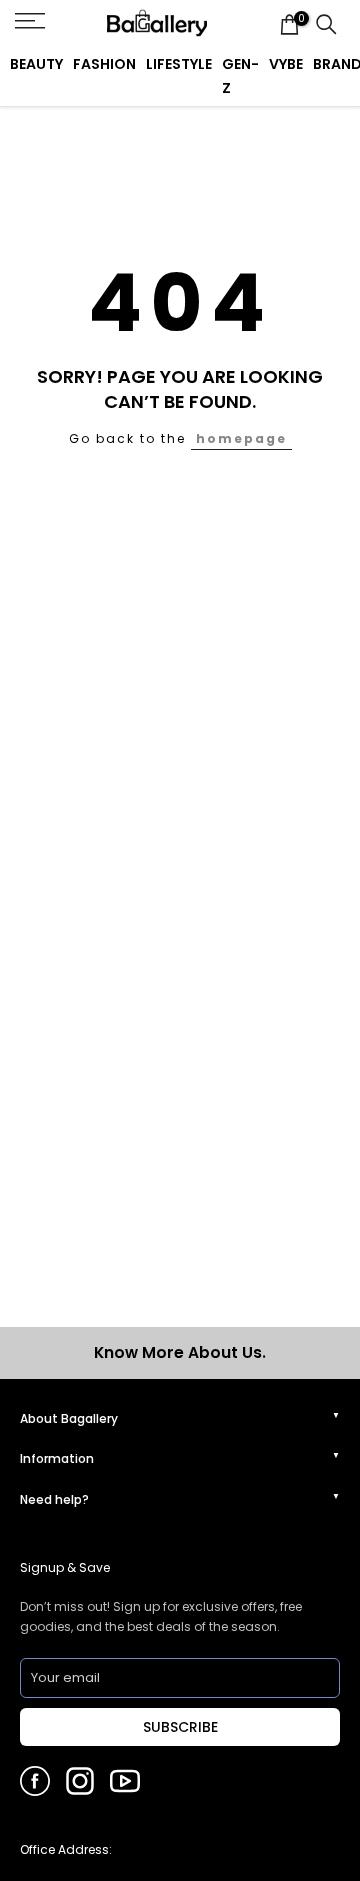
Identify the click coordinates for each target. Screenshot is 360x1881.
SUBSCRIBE (180, 1727)
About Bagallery (69, 1418)
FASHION (104, 64)
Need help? (54, 1499)
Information (57, 1458)
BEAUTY (36, 64)
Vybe (286, 64)
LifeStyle (179, 64)
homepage (241, 438)
